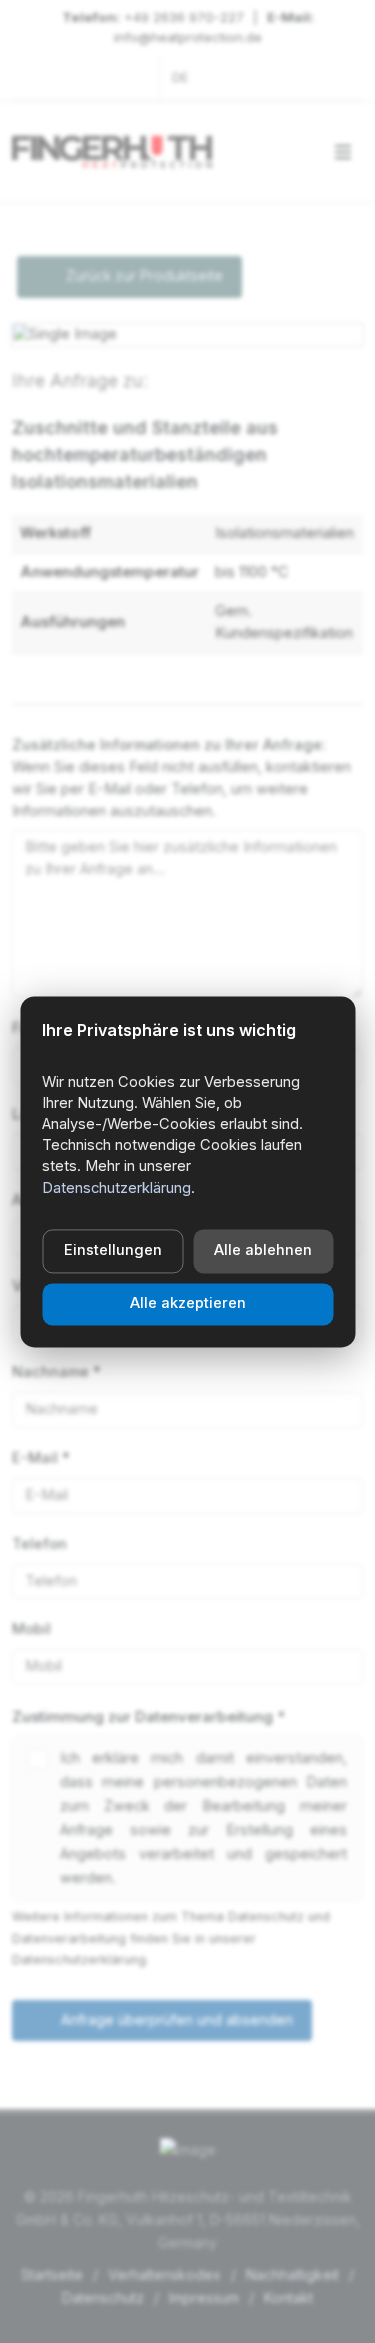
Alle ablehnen (263, 1250)
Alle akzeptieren (188, 1303)
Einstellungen (113, 1250)
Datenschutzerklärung (116, 1188)
